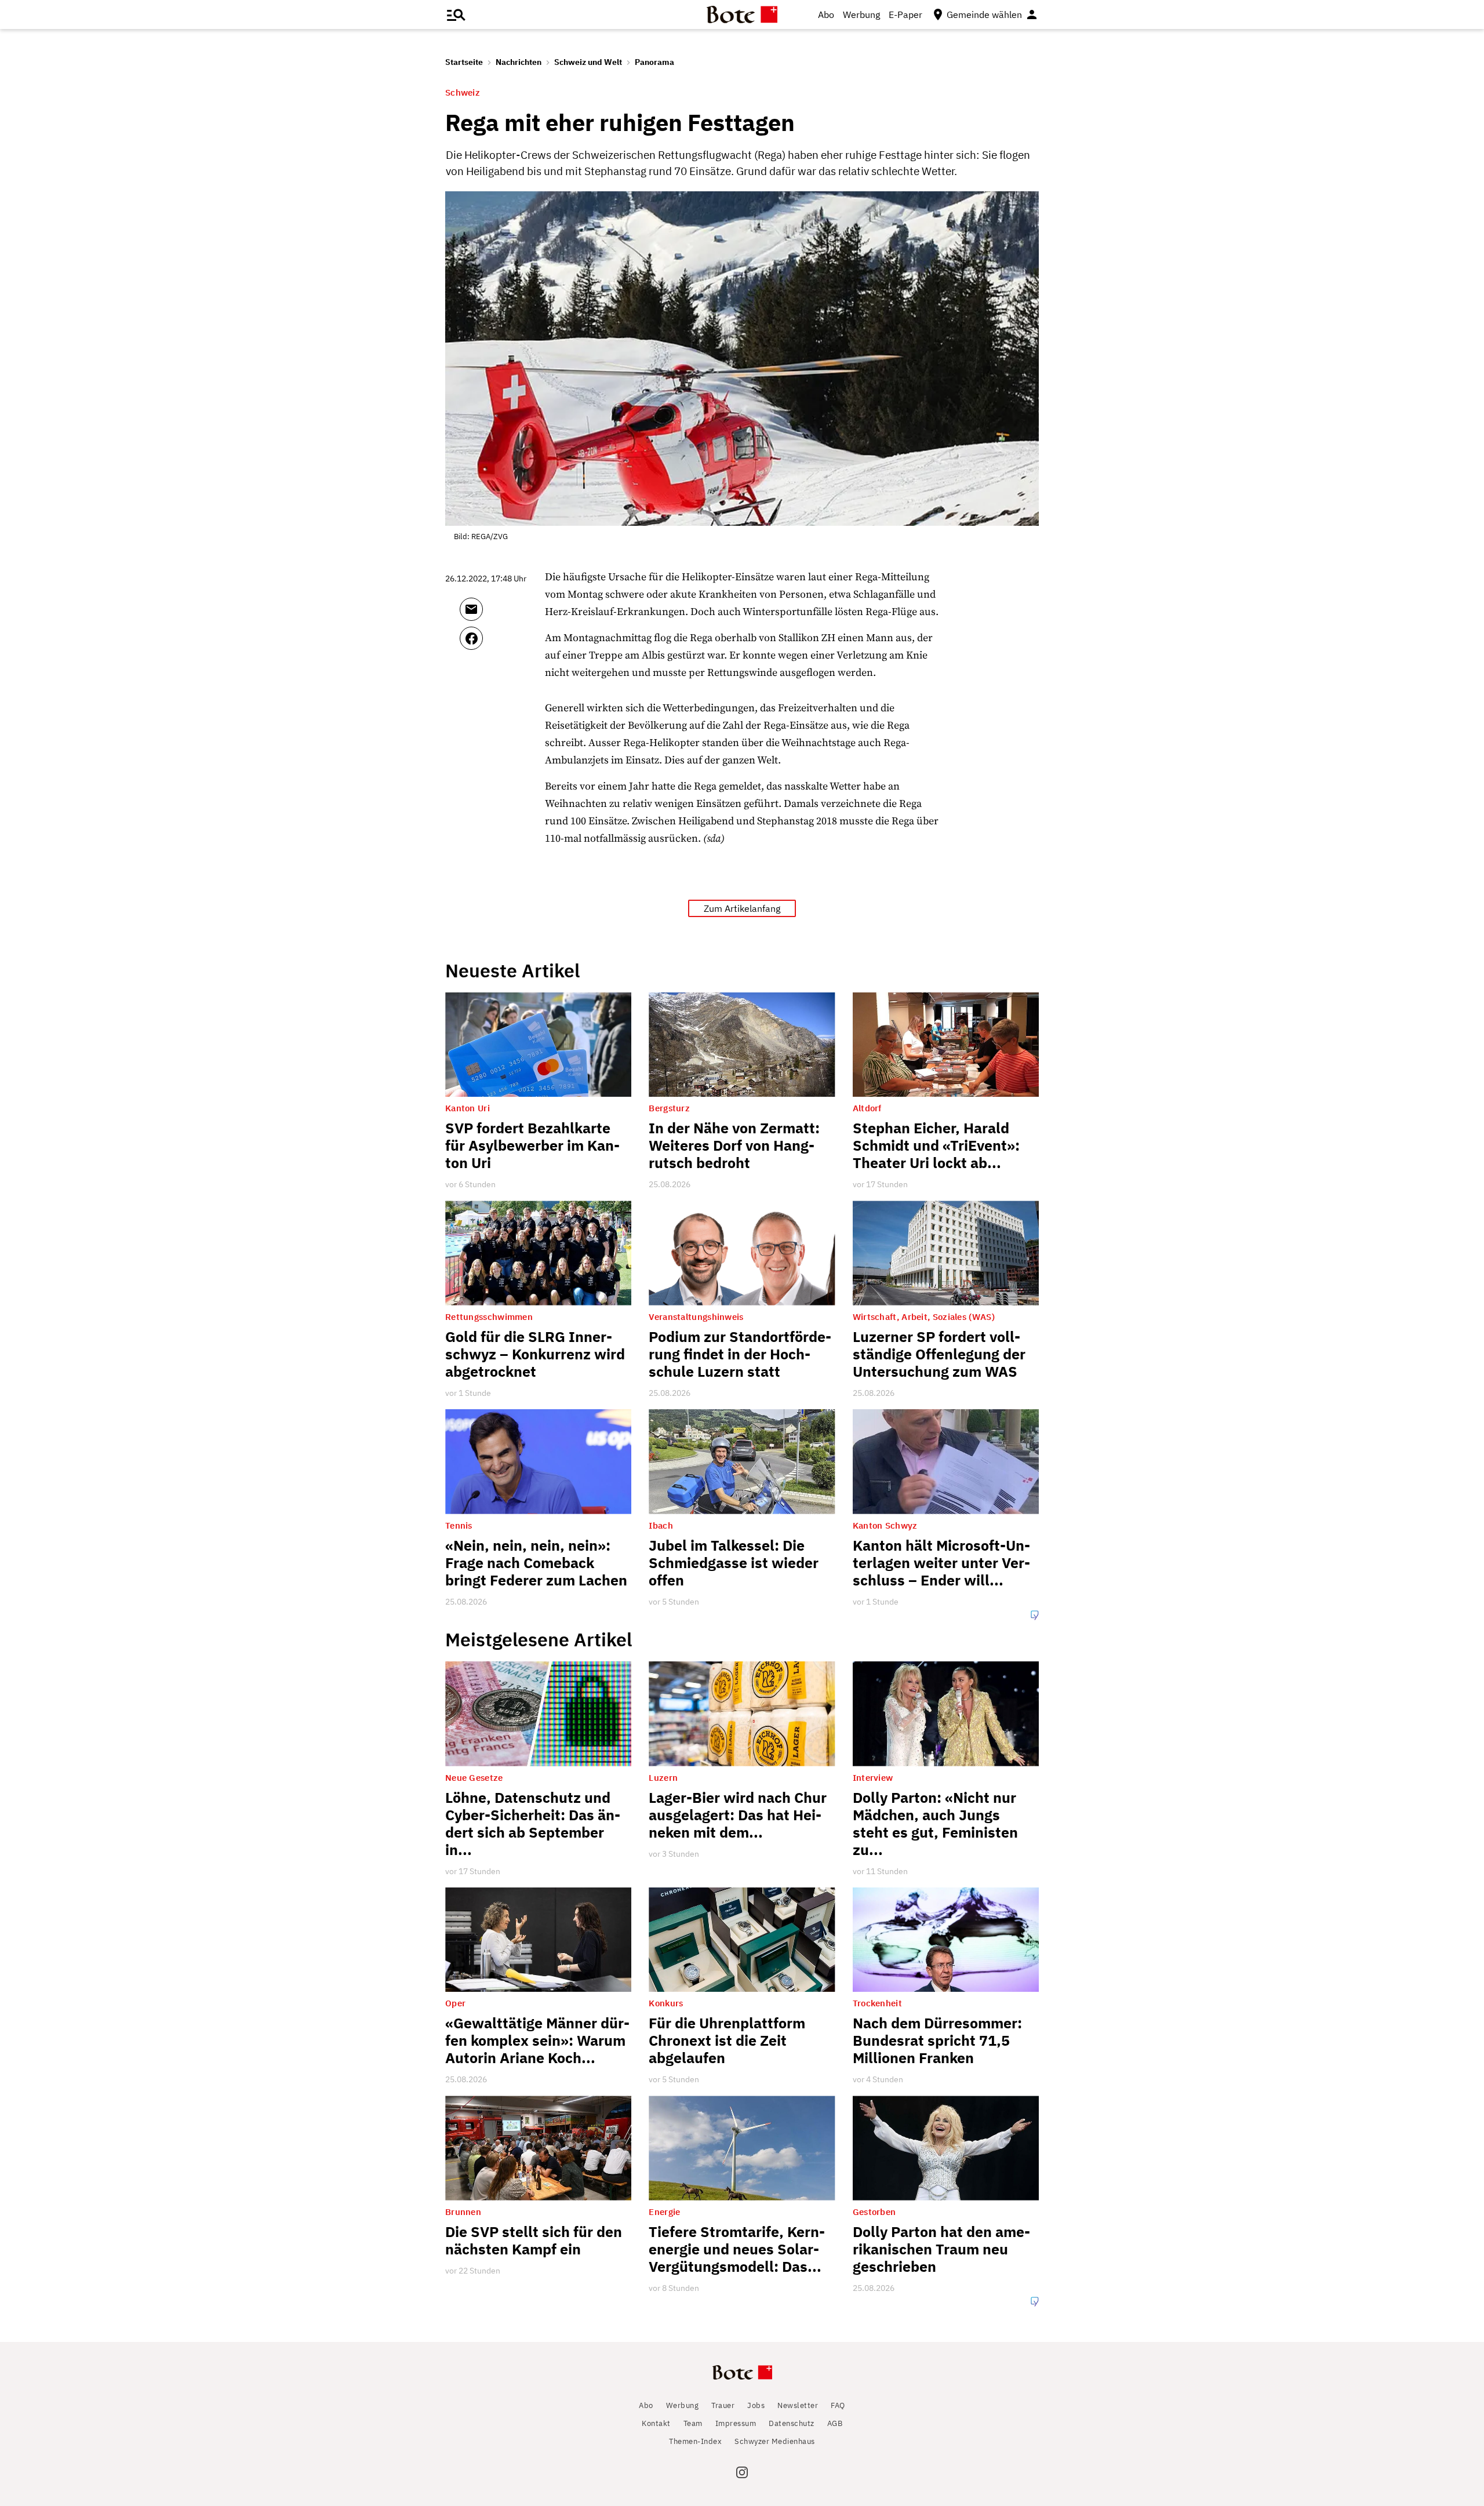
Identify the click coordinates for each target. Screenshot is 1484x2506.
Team (693, 2423)
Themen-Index (695, 2441)
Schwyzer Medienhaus (775, 2441)
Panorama (654, 62)
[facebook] (502, 643)
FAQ (838, 2405)
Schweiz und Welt (588, 62)
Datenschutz (792, 2423)
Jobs (756, 2405)
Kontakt (656, 2423)
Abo (826, 14)
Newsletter (798, 2405)
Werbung (861, 14)
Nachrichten (519, 62)
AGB (835, 2423)
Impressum (736, 2423)
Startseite (464, 62)
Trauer (723, 2405)
